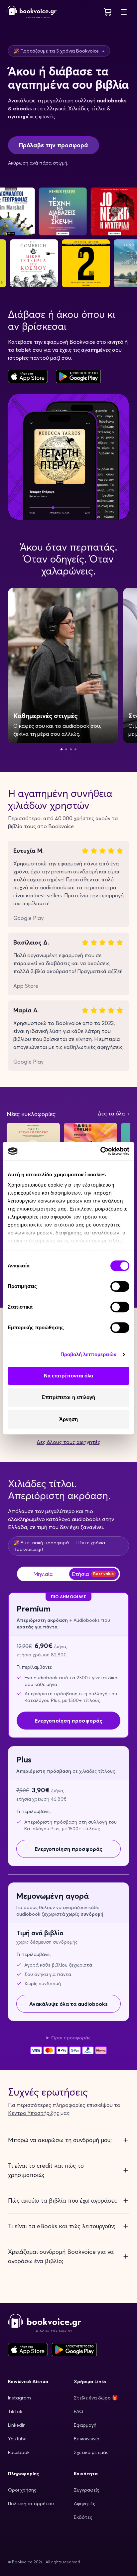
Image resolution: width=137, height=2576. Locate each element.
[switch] (120, 1286)
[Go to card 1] (62, 749)
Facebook (19, 2452)
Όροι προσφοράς (71, 2038)
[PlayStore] (78, 376)
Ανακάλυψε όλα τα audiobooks (68, 2004)
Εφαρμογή (85, 2425)
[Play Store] (74, 2350)
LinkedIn (17, 2425)
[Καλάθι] (108, 12)
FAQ (78, 2411)
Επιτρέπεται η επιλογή (68, 1397)
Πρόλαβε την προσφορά (54, 145)
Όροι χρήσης (22, 2490)
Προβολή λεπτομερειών (89, 1354)
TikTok (15, 2411)
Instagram (19, 2398)
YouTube (17, 2439)
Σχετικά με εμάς (91, 2452)
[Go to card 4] (75, 749)
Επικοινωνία (87, 2439)
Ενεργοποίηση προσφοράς (68, 1849)
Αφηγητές (84, 2504)
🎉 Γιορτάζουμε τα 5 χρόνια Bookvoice (59, 51)
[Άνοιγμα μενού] (124, 12)
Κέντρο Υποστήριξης (34, 2113)
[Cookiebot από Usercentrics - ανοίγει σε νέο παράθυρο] (100, 1151)
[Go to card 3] (71, 749)
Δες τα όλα (112, 1113)
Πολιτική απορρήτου (31, 2504)
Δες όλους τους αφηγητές (68, 1442)
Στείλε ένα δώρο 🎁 (96, 2398)
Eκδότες (83, 2517)
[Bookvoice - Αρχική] (32, 12)
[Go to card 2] (66, 749)
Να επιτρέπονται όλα (69, 1376)
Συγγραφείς (86, 2490)
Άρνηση (69, 1419)
